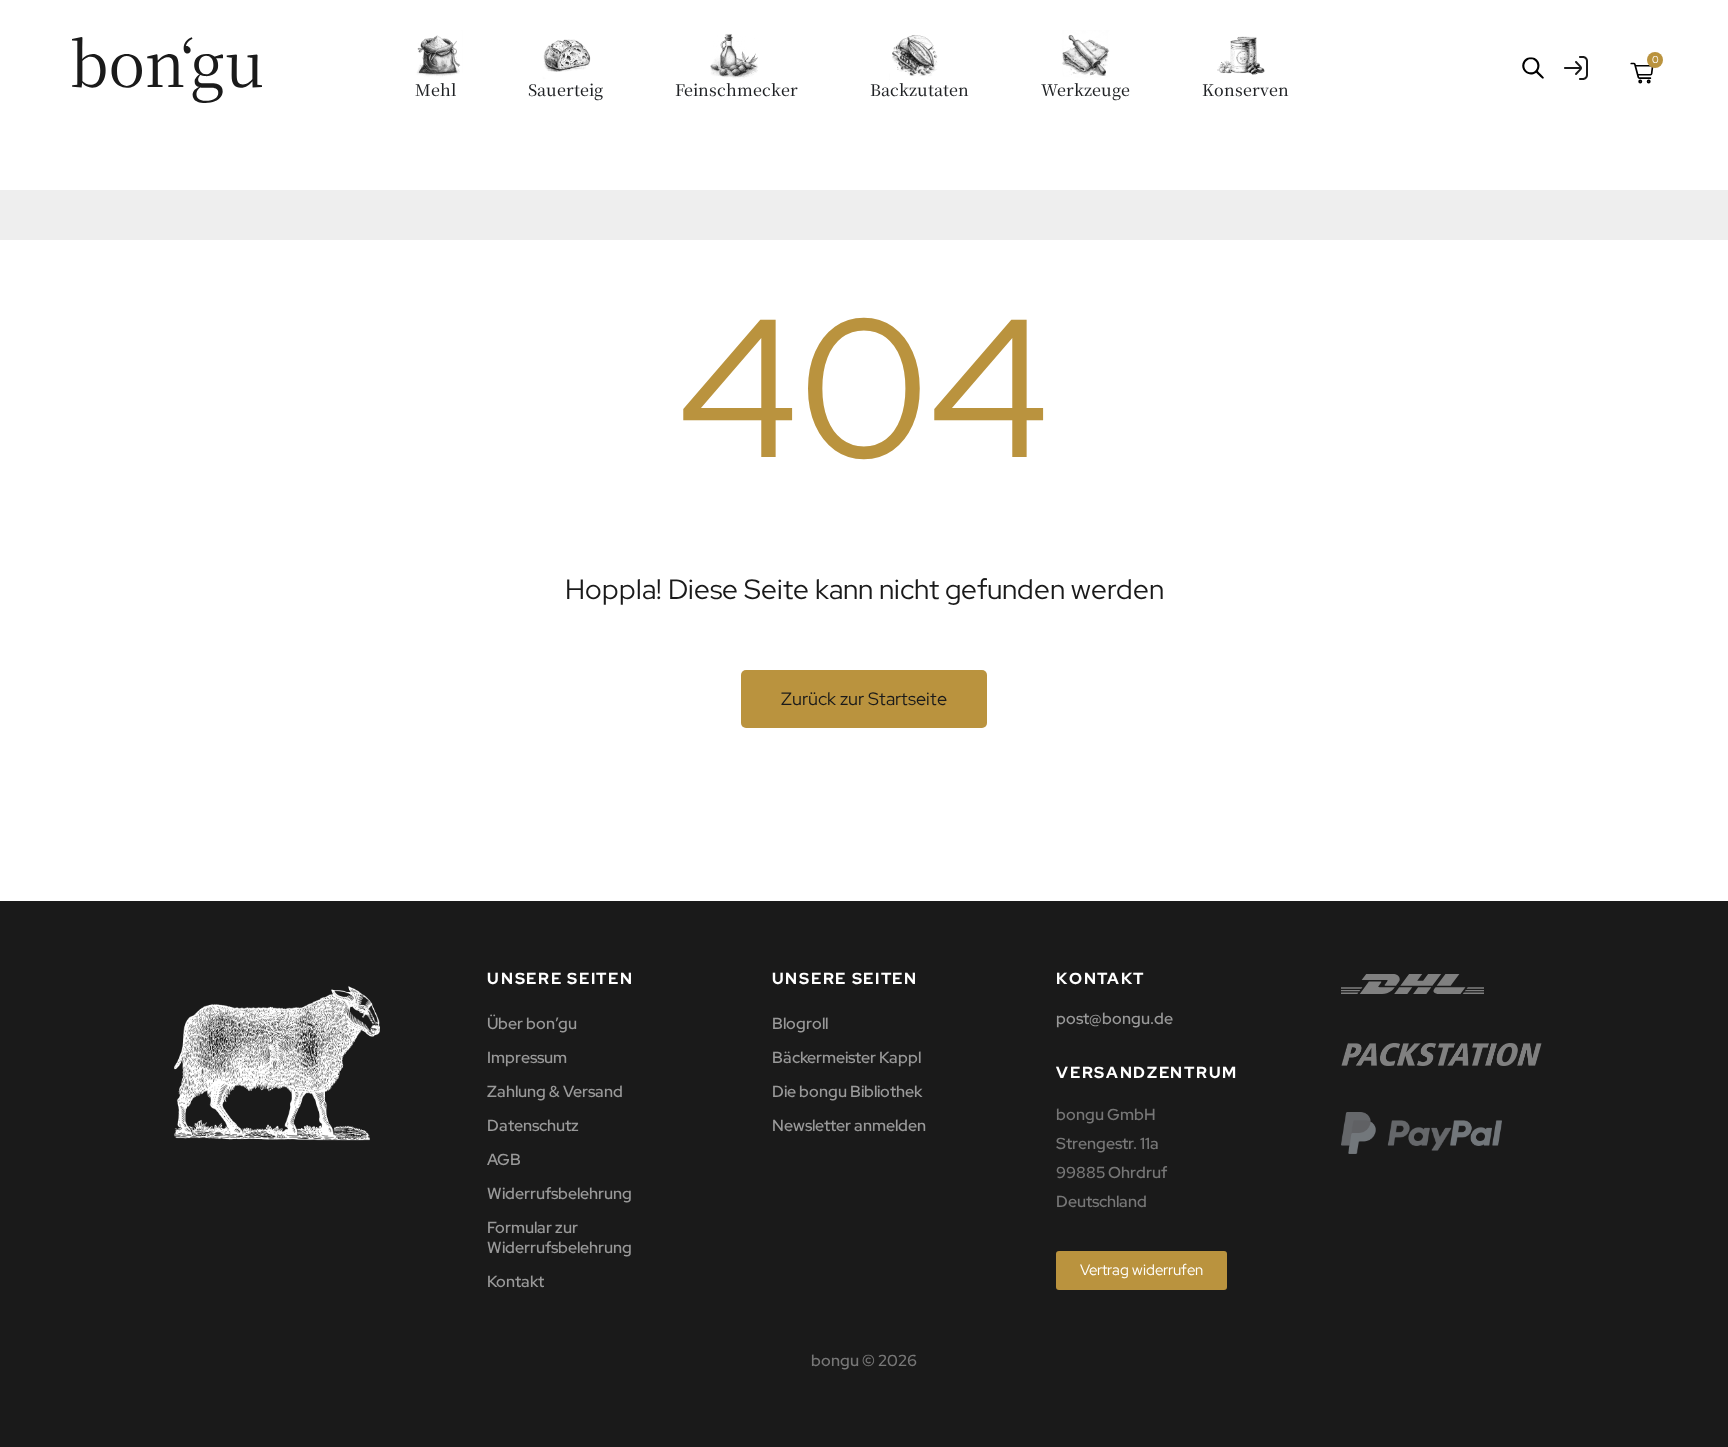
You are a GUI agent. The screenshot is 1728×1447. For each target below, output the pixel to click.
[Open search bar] (1533, 68)
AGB (504, 1159)
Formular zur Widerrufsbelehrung (559, 1237)
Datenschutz (533, 1125)
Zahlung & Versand (555, 1091)
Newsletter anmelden (849, 1125)
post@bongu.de (1114, 1018)
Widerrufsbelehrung (559, 1193)
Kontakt (515, 1281)
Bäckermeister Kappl (846, 1057)
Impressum (527, 1057)
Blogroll (800, 1023)
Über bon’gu (532, 1023)
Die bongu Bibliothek (847, 1091)
